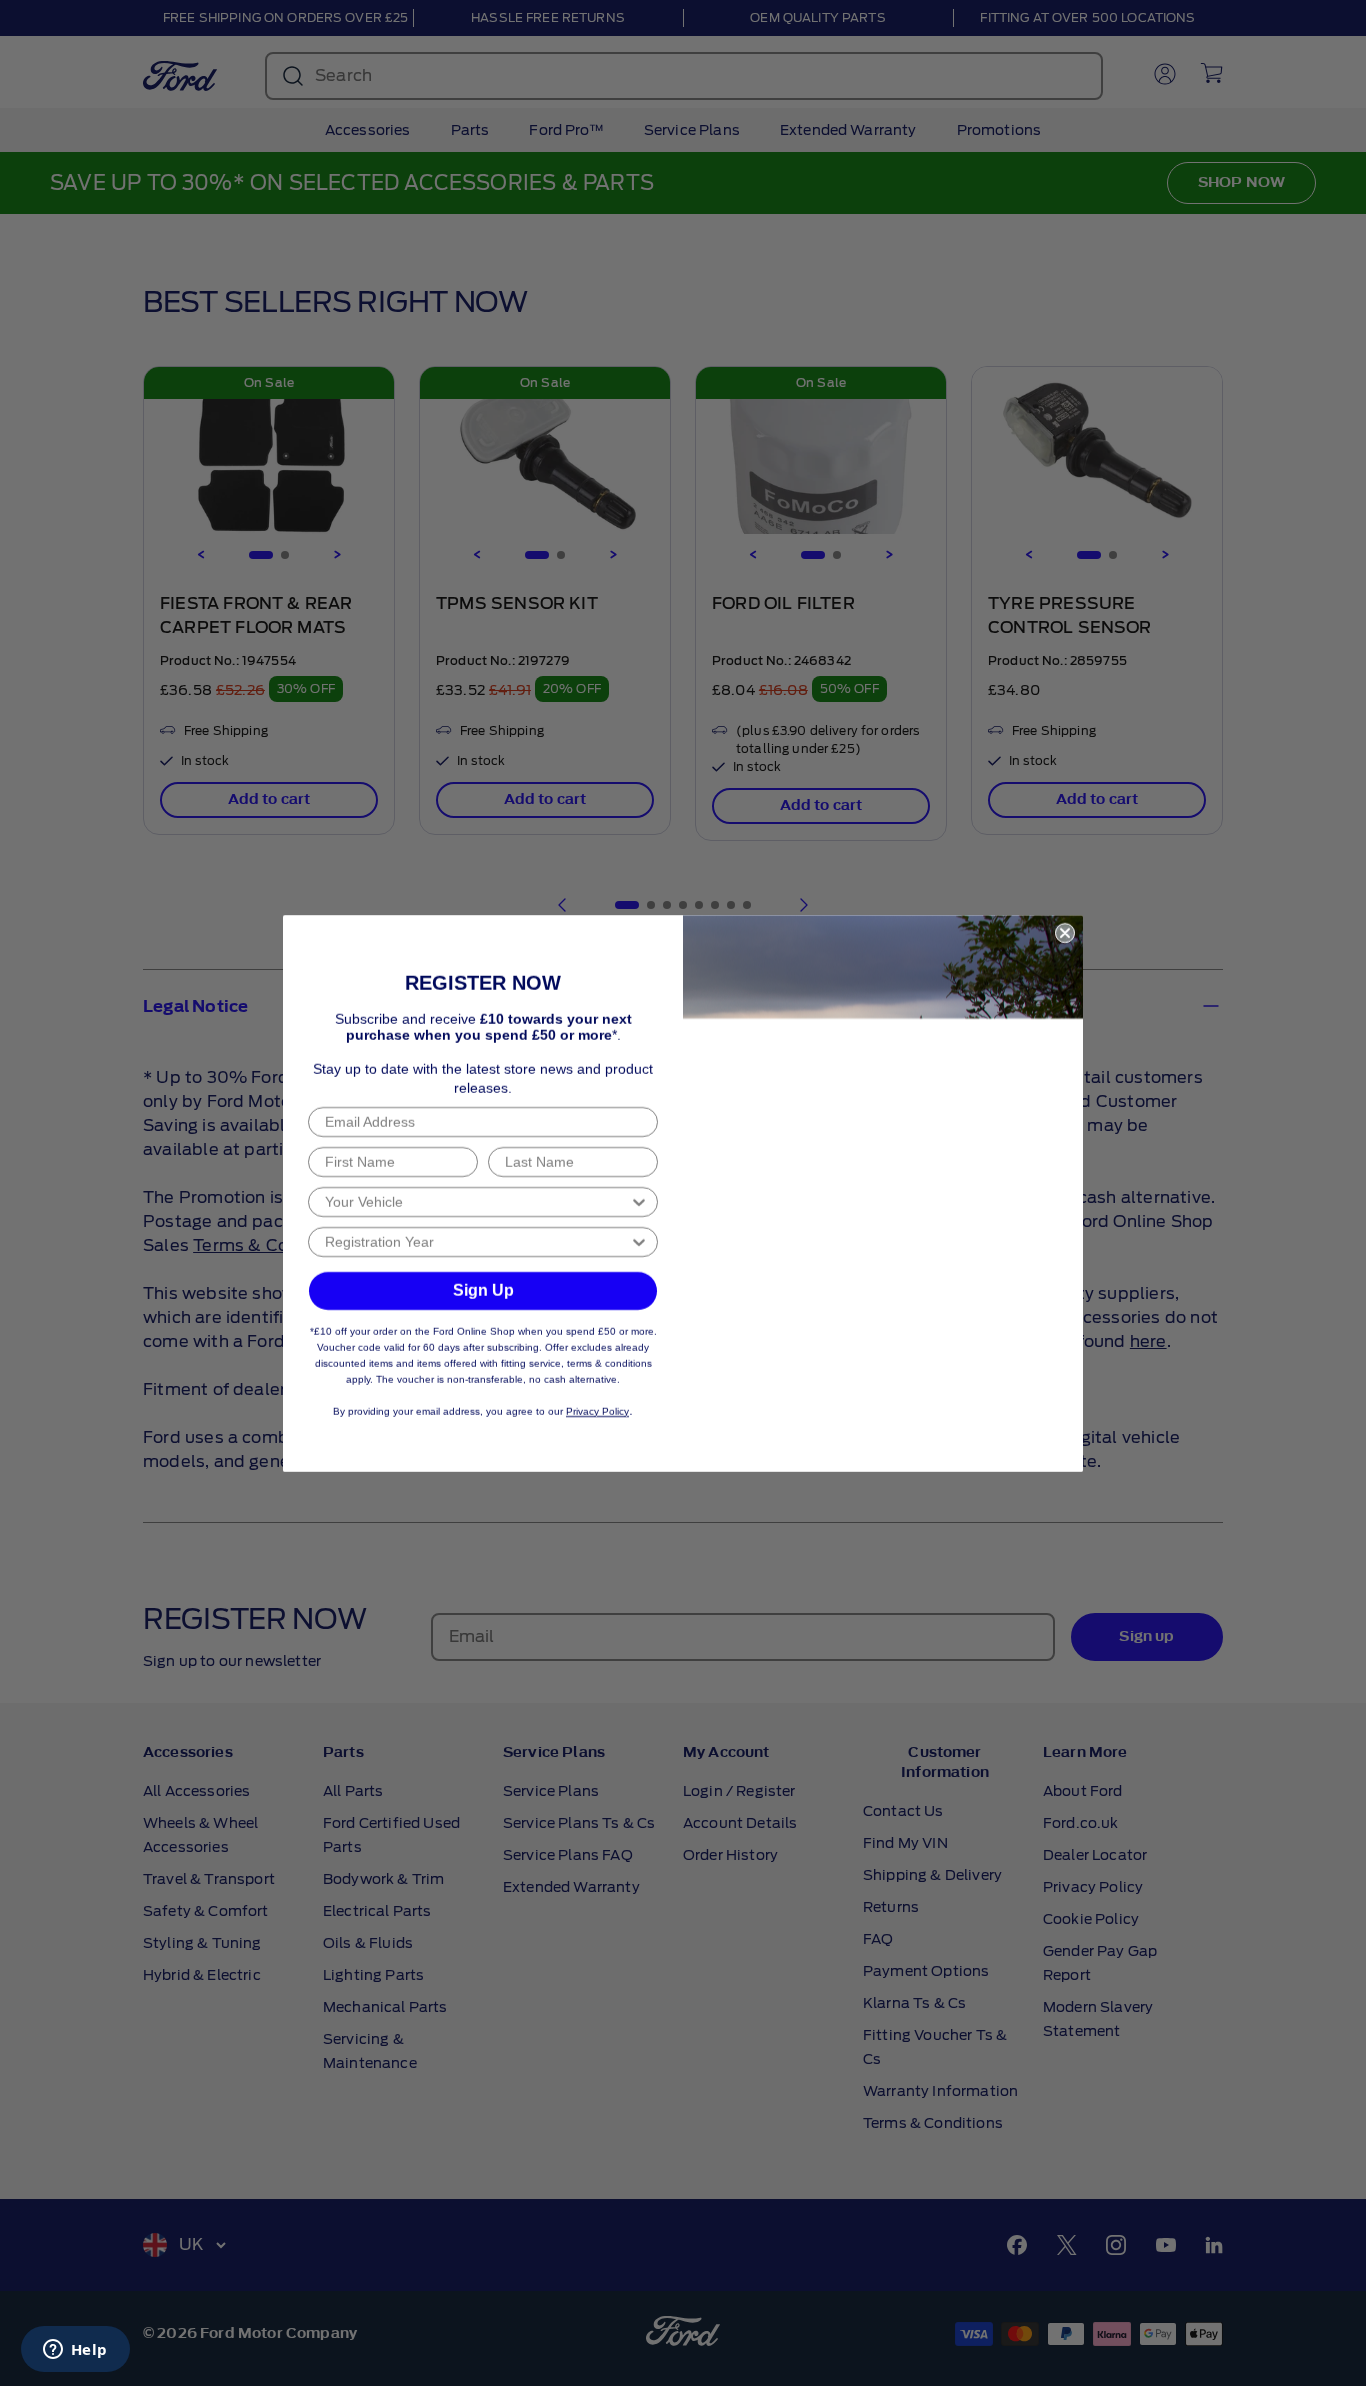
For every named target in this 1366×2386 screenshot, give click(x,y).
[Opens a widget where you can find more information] (75, 2351)
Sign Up (483, 1290)
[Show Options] (639, 1202)
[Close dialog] (1065, 933)
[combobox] (477, 1202)
